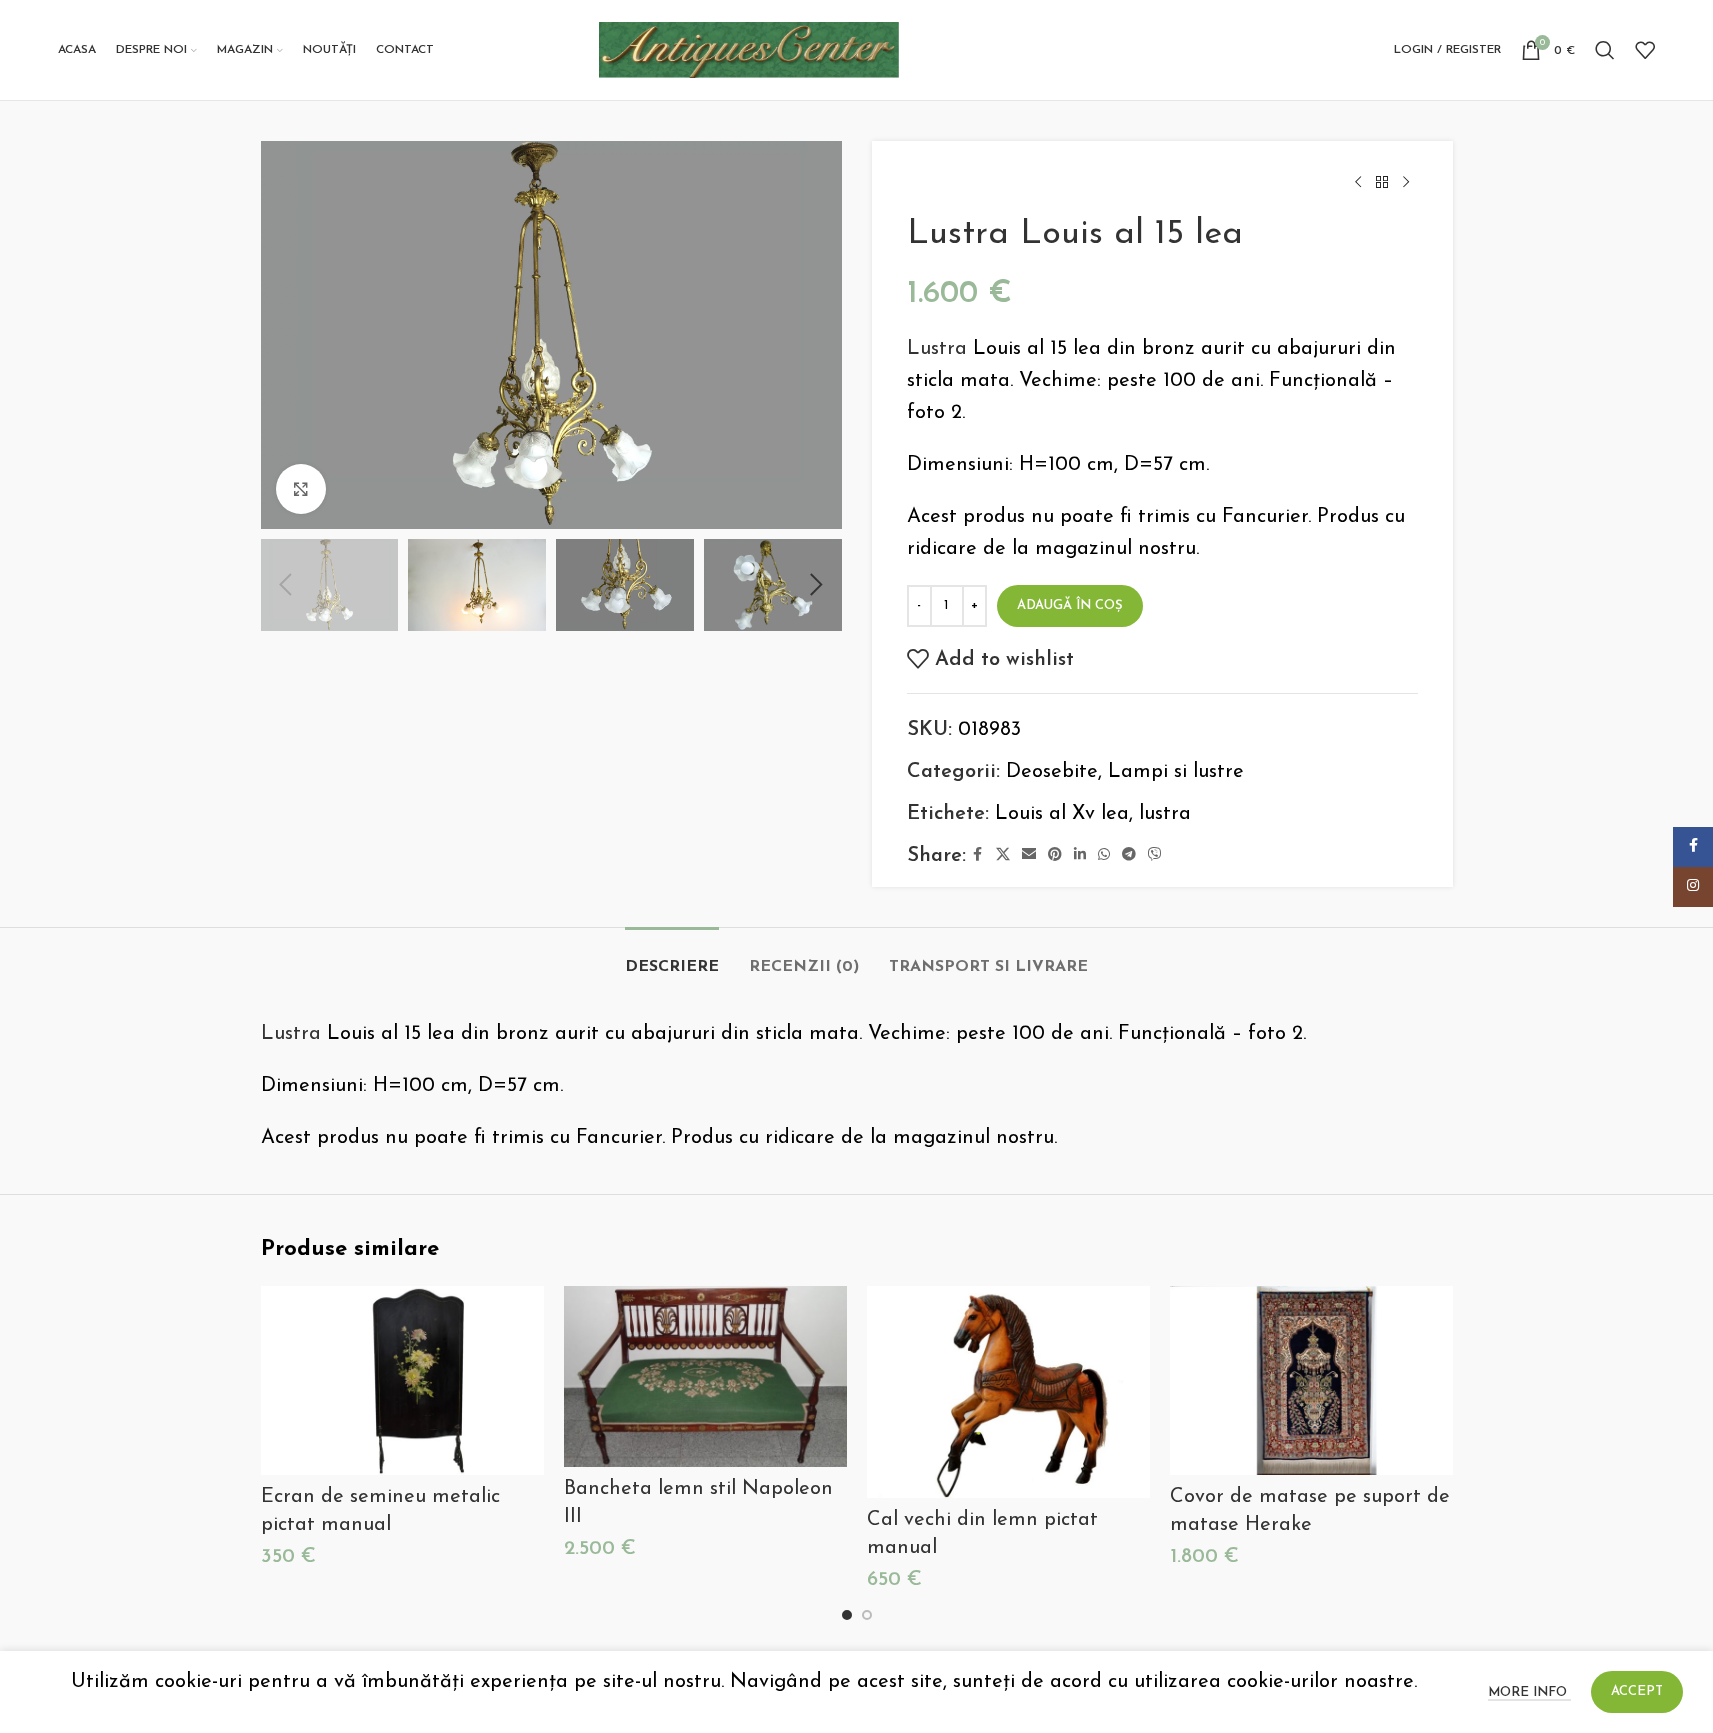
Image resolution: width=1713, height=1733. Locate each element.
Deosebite (1052, 772)
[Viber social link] (1155, 855)
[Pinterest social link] (1055, 855)
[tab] (672, 957)
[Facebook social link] (978, 855)
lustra (1165, 814)
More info (1529, 1692)
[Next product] (1406, 183)
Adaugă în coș (1070, 605)
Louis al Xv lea (1062, 814)
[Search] (1605, 50)
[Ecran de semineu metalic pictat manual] (402, 1380)
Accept (1637, 1691)
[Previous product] (1358, 183)
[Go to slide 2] (867, 1615)
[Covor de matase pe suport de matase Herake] (1311, 1380)
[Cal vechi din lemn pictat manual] (1008, 1392)
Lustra (937, 349)
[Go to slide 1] (847, 1615)
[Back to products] (1382, 183)
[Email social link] (1029, 855)
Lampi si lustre (1176, 772)
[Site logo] (749, 49)
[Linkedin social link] (1080, 855)
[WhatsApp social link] (1104, 855)
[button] (286, 585)
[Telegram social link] (1129, 855)
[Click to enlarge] (301, 489)
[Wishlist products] (1645, 50)
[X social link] (1003, 855)
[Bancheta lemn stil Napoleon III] (705, 1376)
